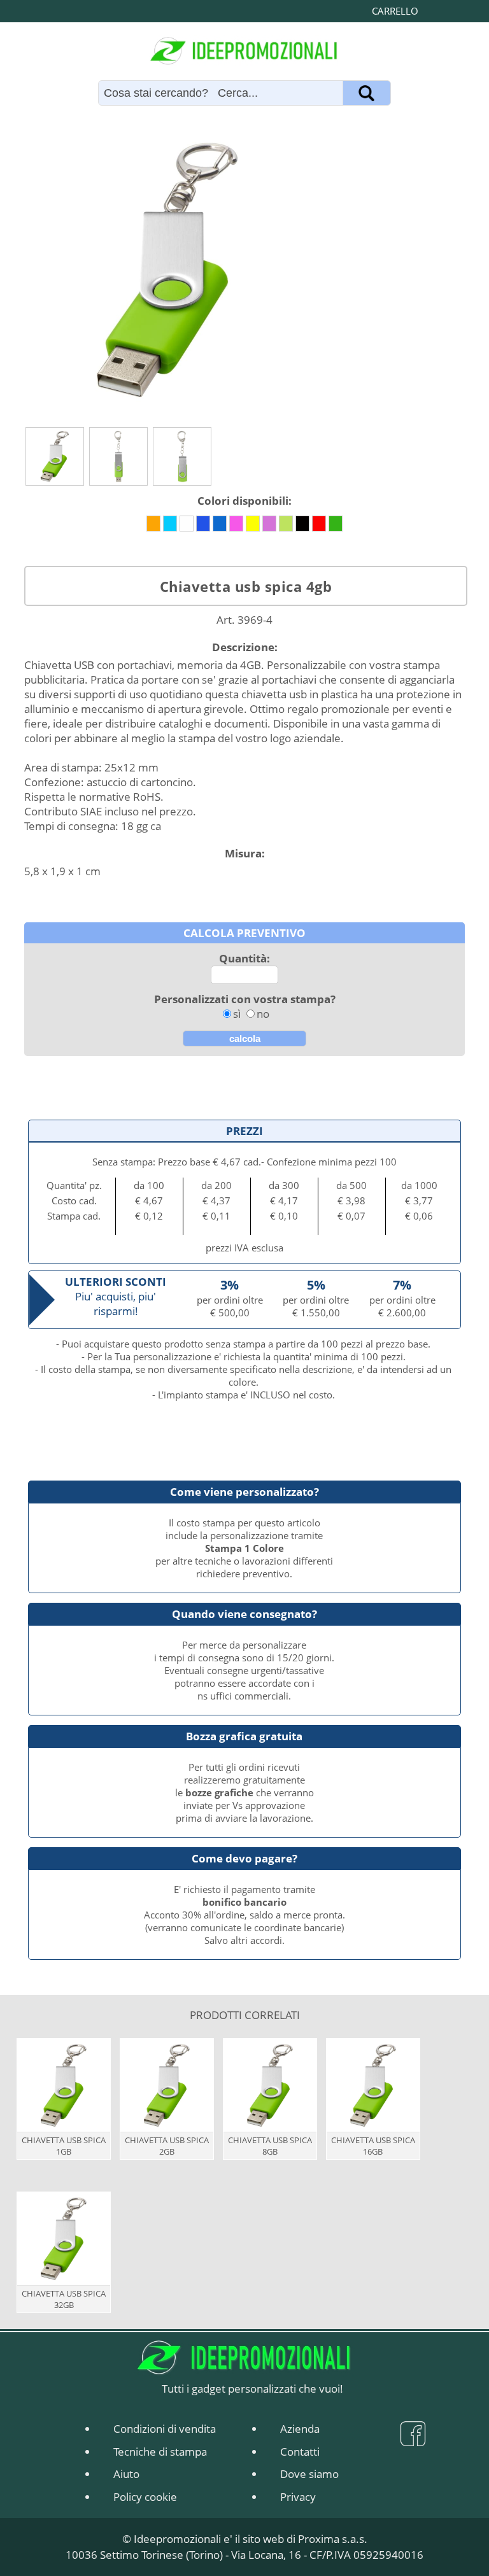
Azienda (300, 2429)
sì (237, 1014)
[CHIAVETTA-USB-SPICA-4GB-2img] (118, 456)
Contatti (300, 2452)
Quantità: (244, 958)
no (263, 1014)
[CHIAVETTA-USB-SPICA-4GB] (55, 456)
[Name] (367, 93)
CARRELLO (395, 11)
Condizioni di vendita (165, 2429)
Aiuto (126, 2474)
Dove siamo (309, 2474)
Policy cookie (145, 2497)
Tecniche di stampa (160, 2452)
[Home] (244, 51)
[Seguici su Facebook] (413, 2439)
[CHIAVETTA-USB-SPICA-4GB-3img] (182, 456)
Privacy (298, 2497)
